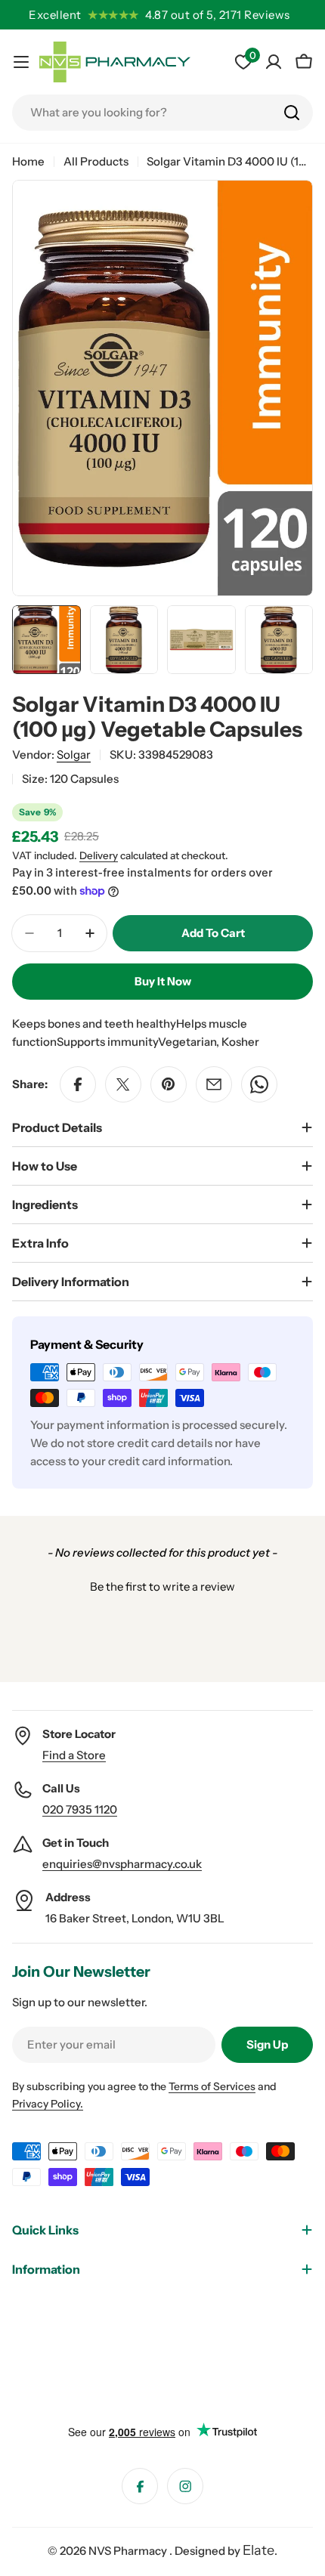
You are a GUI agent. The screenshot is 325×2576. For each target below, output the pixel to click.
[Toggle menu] (21, 62)
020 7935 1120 (80, 1809)
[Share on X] (123, 1084)
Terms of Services (212, 2086)
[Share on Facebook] (78, 1084)
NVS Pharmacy (129, 2551)
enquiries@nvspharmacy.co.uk (122, 1864)
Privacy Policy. (48, 2104)
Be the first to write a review (162, 1586)
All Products (96, 161)
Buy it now (163, 981)
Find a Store (74, 1755)
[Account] (274, 62)
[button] (162, 1585)
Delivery (99, 855)
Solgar (74, 755)
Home (28, 161)
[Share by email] (214, 1084)
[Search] (292, 113)
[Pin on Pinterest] (169, 1084)
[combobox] (162, 113)
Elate (258, 2550)
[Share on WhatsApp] (259, 1084)
